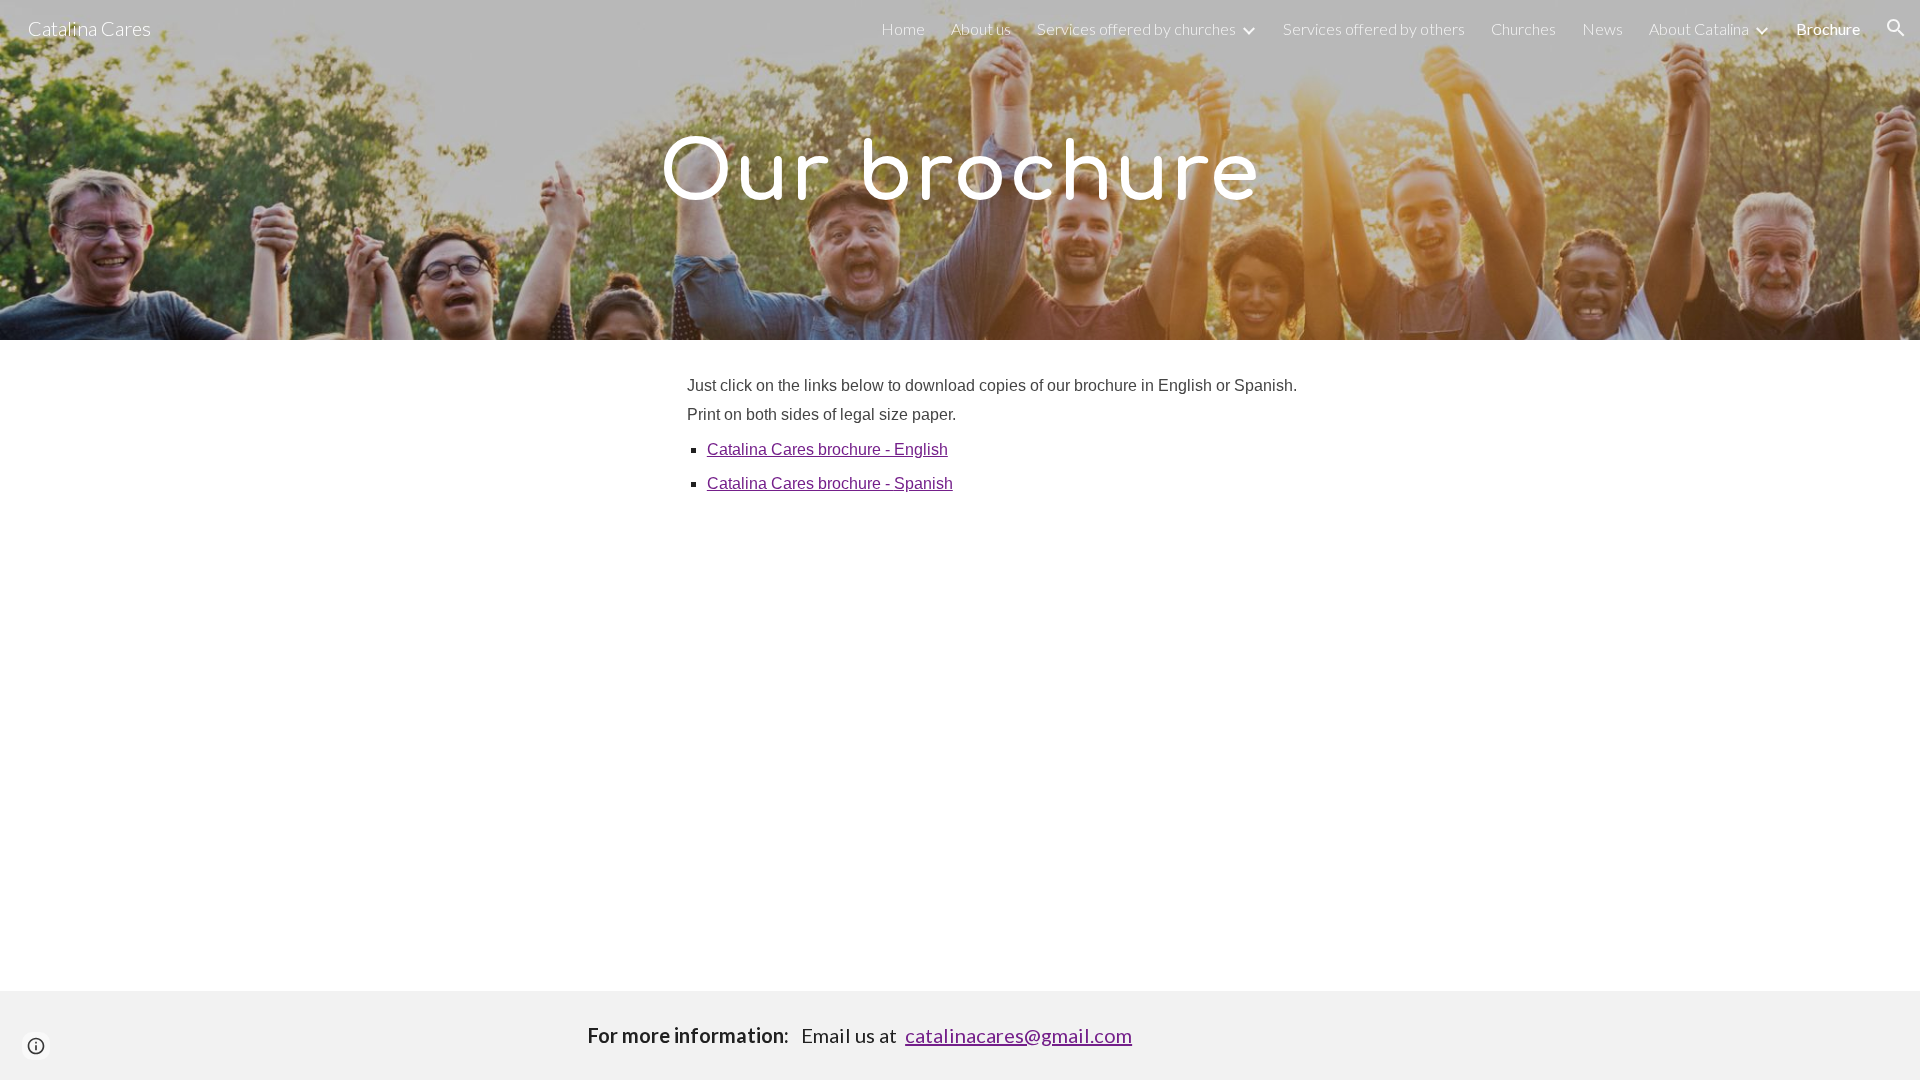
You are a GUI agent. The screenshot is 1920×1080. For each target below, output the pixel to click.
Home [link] (903, 28)
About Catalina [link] (1699, 28)
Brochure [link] (1828, 28)
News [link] (1602, 28)
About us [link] (981, 28)
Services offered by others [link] (1374, 28)
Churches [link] (1523, 28)
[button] (1896, 28)
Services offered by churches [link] (1136, 28)
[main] (960, 170)
